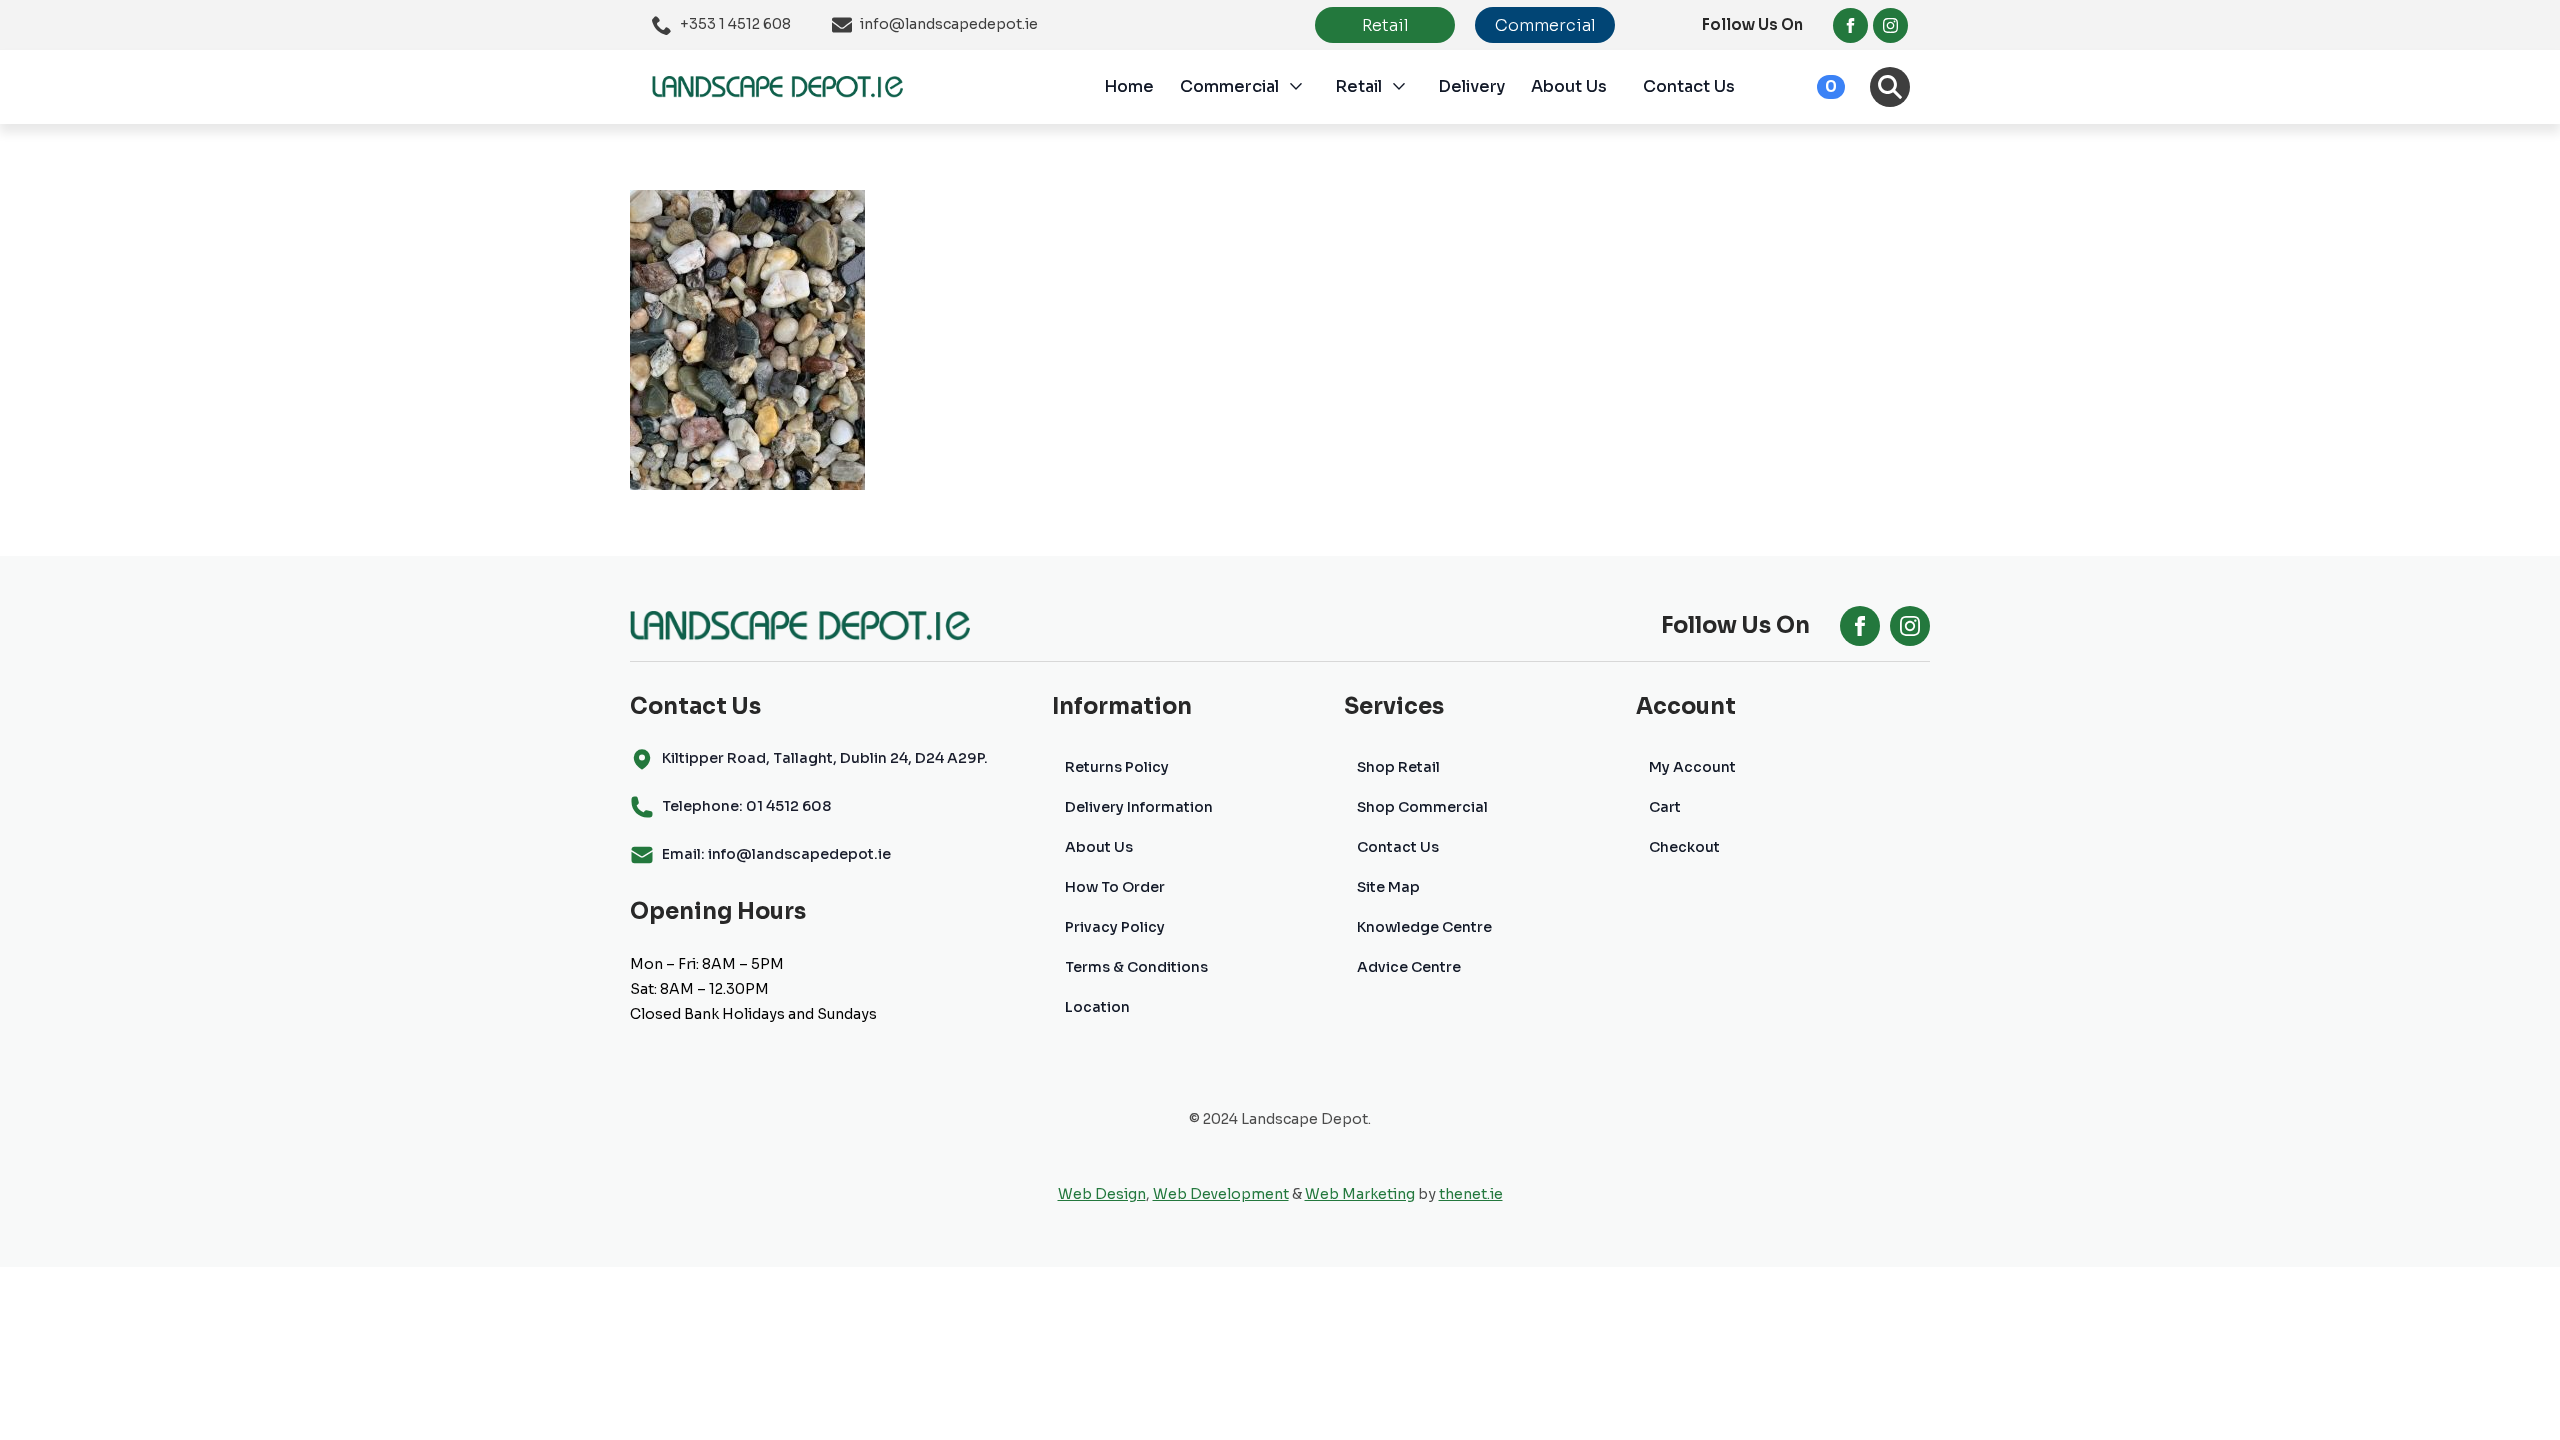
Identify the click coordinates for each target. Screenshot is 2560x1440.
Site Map (1388, 887)
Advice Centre (1409, 967)
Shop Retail (1398, 767)
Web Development (1221, 1194)
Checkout (1684, 847)
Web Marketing (1360, 1194)
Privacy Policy (1115, 927)
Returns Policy (1117, 767)
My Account (1692, 767)
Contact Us (1689, 86)
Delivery (1471, 86)
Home (1129, 86)
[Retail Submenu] (1410, 87)
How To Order (1115, 887)
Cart (1665, 807)
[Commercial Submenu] (1307, 87)
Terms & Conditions (1136, 967)
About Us (1569, 86)
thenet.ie (1471, 1194)
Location (1097, 1007)
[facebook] (1850, 25)
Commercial (1229, 86)
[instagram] (1890, 25)
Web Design (1102, 1194)
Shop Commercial (1422, 807)
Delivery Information (1139, 807)
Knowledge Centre (1424, 927)
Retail (1358, 86)
